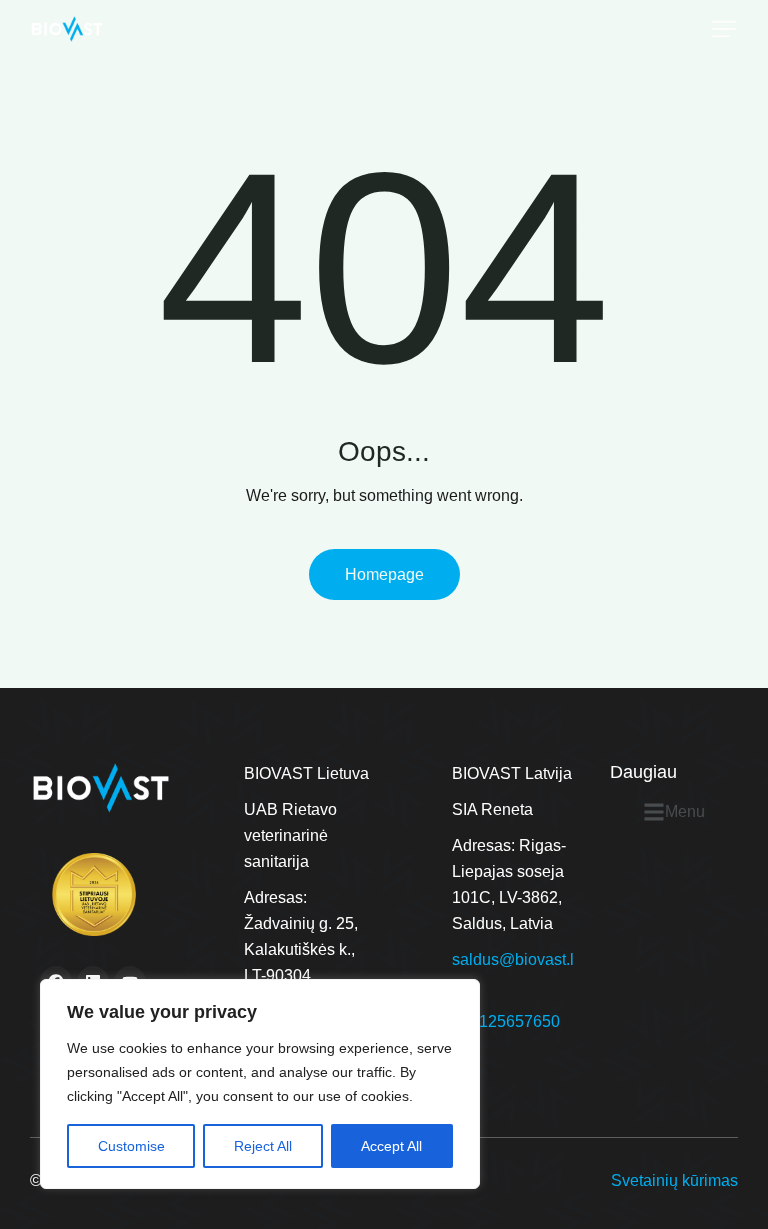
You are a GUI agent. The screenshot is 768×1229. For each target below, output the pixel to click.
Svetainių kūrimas (674, 1180)
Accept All (391, 1146)
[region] (260, 1084)
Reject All (263, 1146)
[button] (724, 29)
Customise (131, 1146)
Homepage (384, 574)
